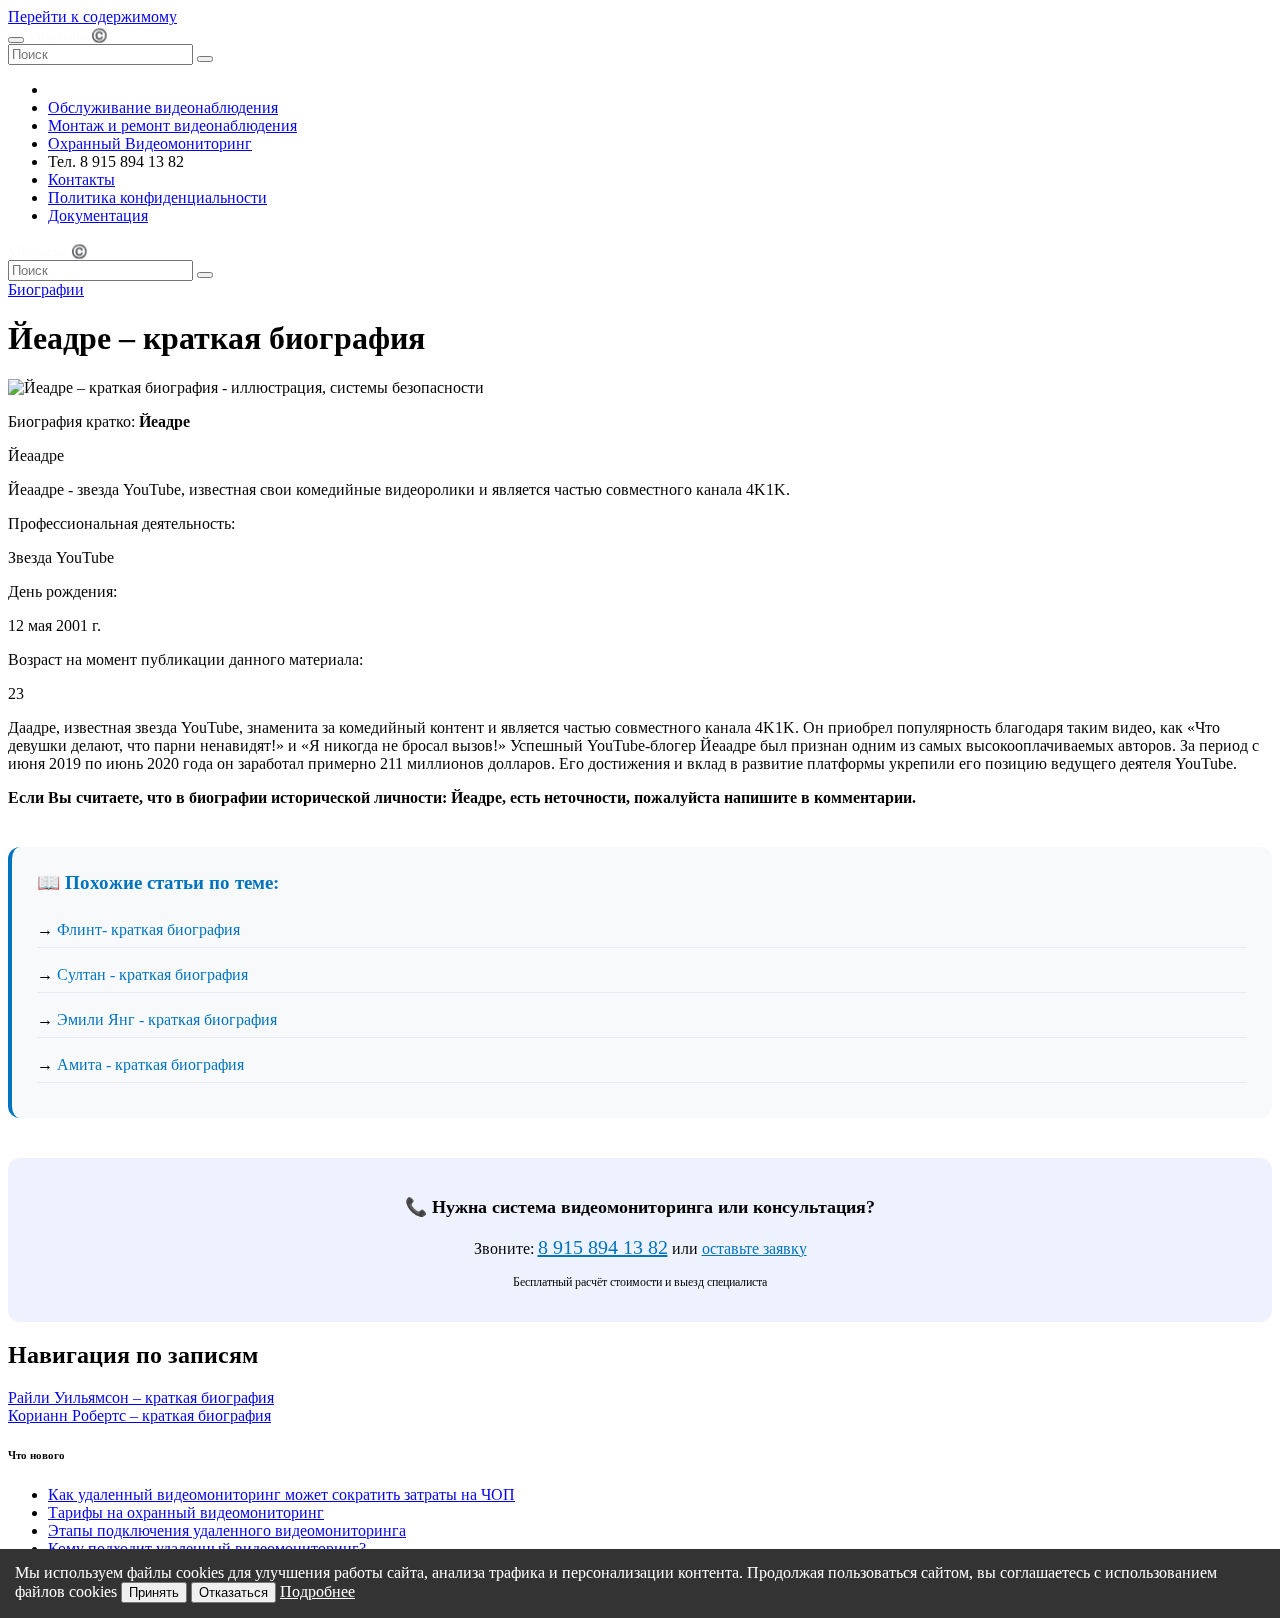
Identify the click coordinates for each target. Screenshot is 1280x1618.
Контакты (81, 179)
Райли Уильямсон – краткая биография (141, 1397)
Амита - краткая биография (150, 1064)
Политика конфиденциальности (157, 197)
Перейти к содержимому (92, 16)
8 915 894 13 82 (603, 1247)
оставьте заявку (754, 1248)
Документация (98, 215)
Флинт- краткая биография (148, 929)
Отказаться (233, 1592)
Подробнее (317, 1591)
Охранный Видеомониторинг (150, 143)
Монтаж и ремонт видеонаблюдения (172, 125)
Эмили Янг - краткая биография (167, 1019)
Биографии (46, 289)
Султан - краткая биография (152, 974)
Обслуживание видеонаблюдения (163, 107)
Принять (154, 1592)
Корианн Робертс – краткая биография (139, 1415)
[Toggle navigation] (16, 40)
